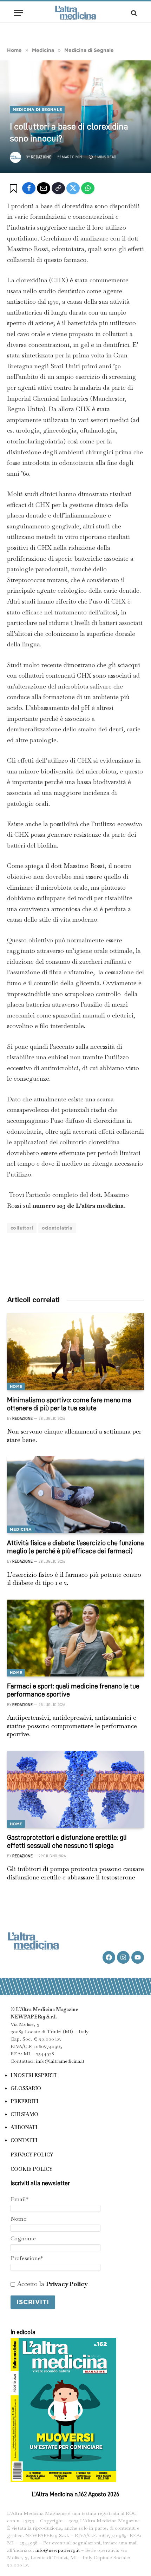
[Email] (44, 188)
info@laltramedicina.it (60, 2061)
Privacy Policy (67, 2284)
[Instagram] (123, 1957)
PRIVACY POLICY (32, 2155)
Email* (19, 2199)
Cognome (23, 2238)
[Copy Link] (58, 188)
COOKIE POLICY (31, 2169)
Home (16, 1386)
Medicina (21, 1529)
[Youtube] (138, 1957)
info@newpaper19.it (58, 2550)
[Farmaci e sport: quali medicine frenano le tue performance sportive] (75, 1638)
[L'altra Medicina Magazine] (75, 13)
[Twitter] (73, 188)
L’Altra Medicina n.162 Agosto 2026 (75, 2494)
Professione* (27, 2258)
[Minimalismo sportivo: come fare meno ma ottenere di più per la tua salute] (75, 1352)
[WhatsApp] (88, 188)
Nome (18, 2219)
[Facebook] (29, 188)
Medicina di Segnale (37, 110)
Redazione (41, 157)
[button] (15, 189)
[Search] (133, 13)
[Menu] (19, 13)
